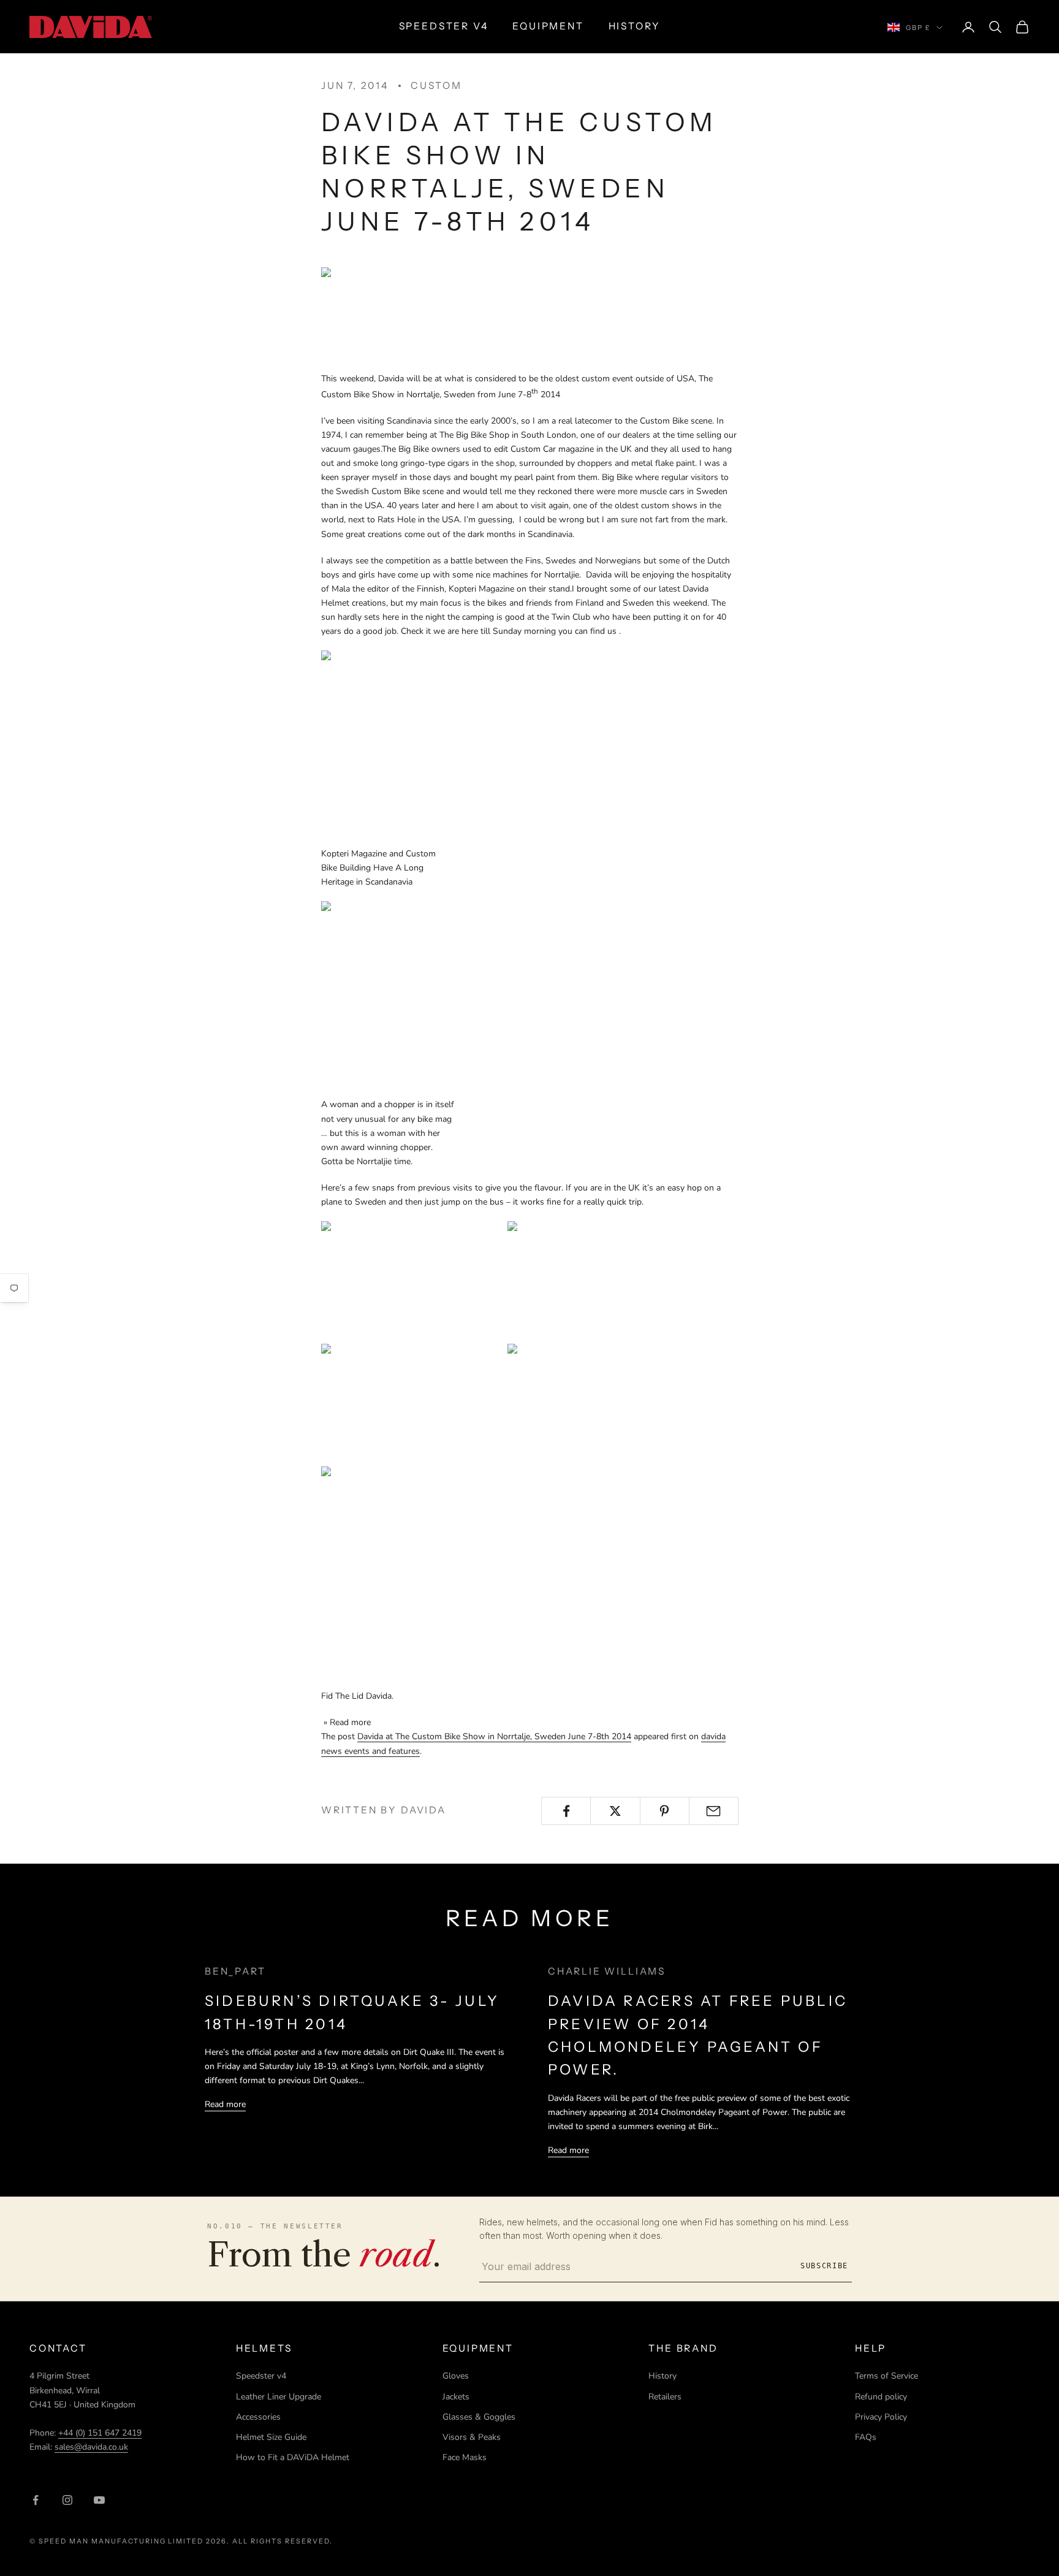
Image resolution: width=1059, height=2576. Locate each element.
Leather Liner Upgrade (279, 2397)
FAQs (866, 2437)
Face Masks (465, 2457)
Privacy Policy (881, 2417)
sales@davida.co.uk (91, 2447)
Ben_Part (235, 1971)
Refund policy (881, 2397)
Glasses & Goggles (479, 2417)
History (662, 2376)
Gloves (456, 2376)
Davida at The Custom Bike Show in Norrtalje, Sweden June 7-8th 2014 (494, 1736)
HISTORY (635, 26)
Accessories (258, 2417)
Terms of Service (886, 2376)
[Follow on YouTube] (99, 2500)
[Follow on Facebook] (36, 2500)
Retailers (665, 2397)
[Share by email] (714, 1811)
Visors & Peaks (472, 2437)
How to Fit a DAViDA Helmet (293, 2457)
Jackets (456, 2397)
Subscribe (824, 2266)
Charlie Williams (607, 1971)
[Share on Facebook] (566, 1811)
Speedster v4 (261, 2376)
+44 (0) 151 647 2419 (100, 2433)
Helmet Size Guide (271, 2437)
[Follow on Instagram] (67, 2500)
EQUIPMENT (548, 26)
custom (436, 86)
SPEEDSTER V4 (444, 26)
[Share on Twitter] (615, 1811)
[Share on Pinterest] (665, 1811)
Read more (225, 2104)
